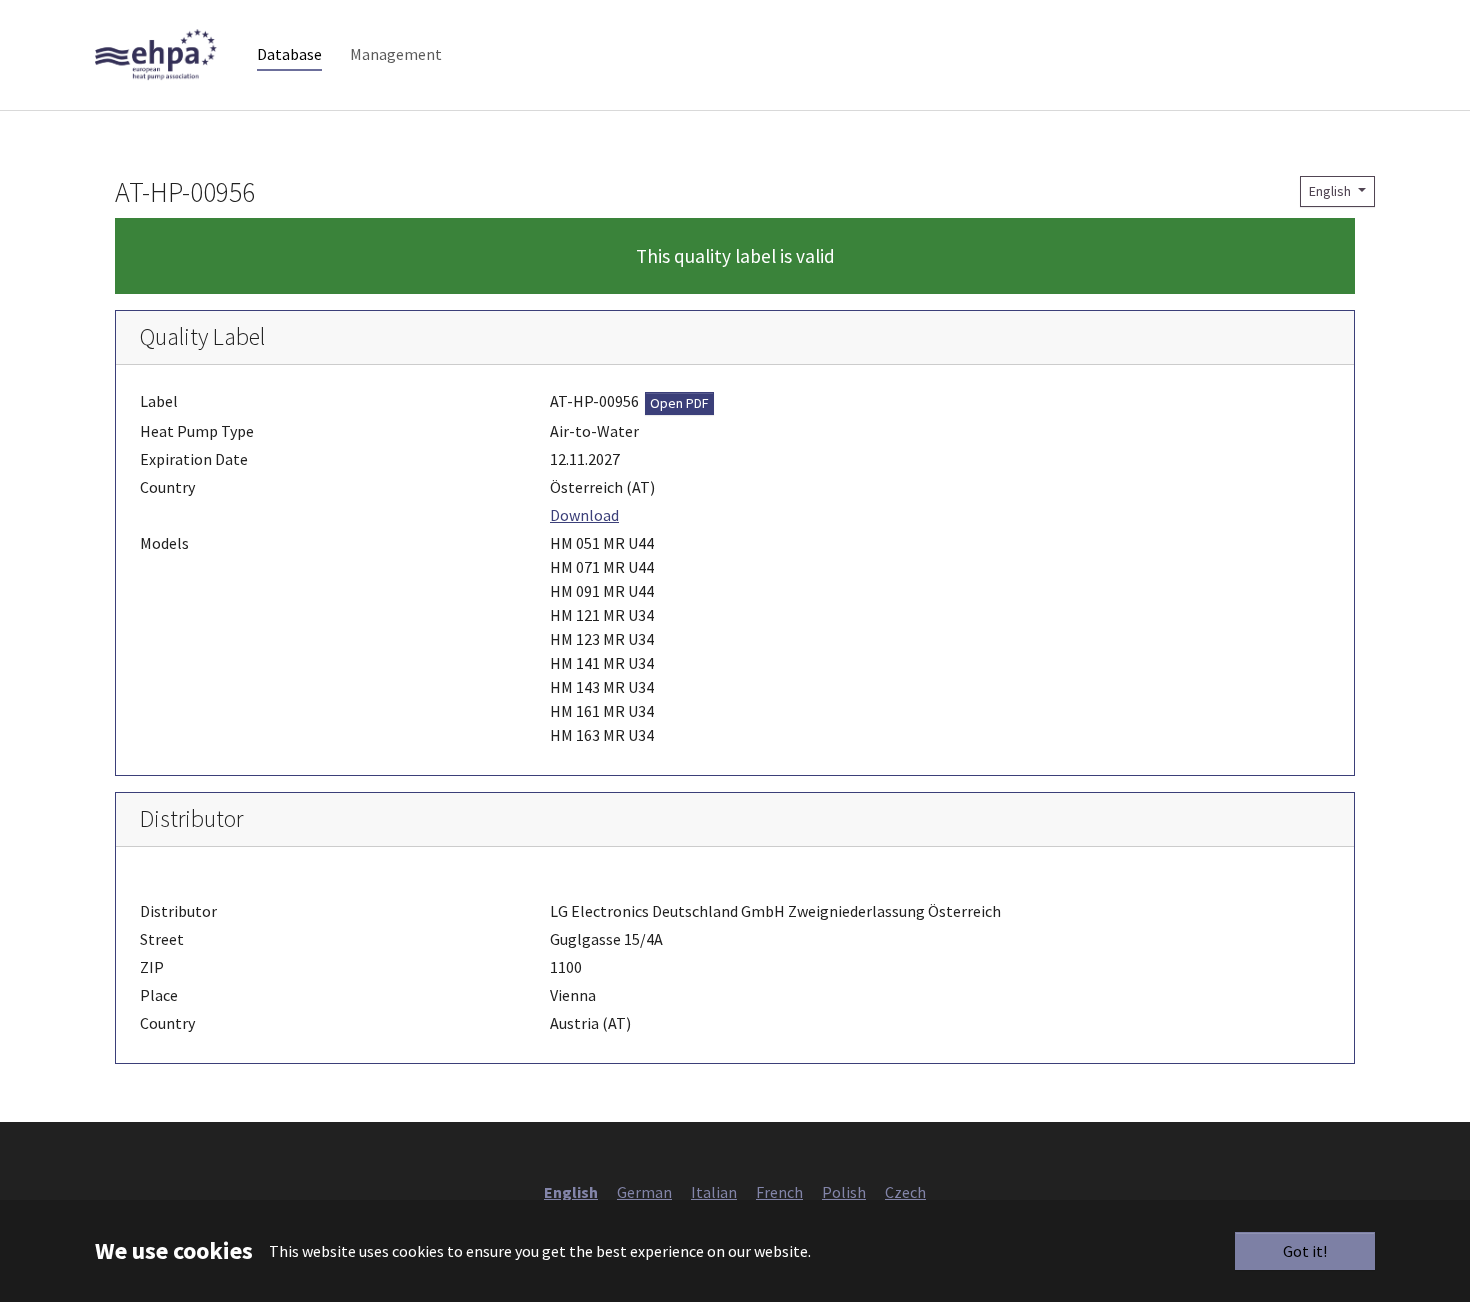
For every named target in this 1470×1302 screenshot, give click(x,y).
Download (584, 515)
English (1331, 191)
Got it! (1305, 1251)
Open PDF (679, 403)
